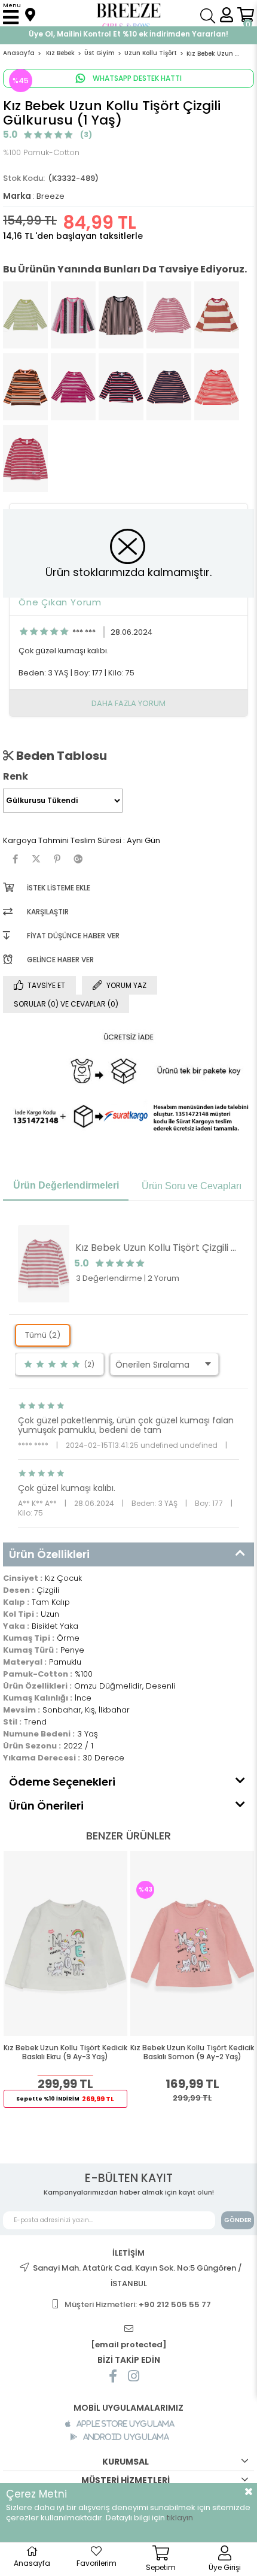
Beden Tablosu (60, 756)
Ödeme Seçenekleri (62, 1782)
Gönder (238, 2220)
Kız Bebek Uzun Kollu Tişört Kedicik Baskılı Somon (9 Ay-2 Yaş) (192, 2052)
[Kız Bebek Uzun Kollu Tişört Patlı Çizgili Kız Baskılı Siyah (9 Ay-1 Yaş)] (121, 315)
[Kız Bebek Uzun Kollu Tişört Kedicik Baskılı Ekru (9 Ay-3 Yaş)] (66, 1943)
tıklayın (180, 2518)
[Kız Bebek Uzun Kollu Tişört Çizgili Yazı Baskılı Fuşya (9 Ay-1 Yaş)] (25, 459)
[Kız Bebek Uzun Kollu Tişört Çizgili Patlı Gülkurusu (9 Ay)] (169, 315)
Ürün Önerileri (46, 1806)
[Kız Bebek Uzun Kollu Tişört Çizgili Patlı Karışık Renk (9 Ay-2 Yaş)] (25, 387)
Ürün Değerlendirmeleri (66, 1185)
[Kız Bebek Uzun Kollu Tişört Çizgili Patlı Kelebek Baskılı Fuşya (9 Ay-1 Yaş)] (73, 387)
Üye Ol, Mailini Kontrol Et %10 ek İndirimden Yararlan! (128, 34)
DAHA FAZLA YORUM (128, 703)
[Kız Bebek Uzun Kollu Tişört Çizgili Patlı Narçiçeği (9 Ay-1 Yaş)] (217, 387)
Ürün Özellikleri (49, 1554)
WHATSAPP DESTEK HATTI (136, 78)
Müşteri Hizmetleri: (138, 2304)
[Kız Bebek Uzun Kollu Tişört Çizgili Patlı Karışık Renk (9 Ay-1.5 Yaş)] (217, 315)
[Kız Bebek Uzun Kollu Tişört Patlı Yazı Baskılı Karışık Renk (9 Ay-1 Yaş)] (73, 315)
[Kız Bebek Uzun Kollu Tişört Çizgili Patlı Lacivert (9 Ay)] (169, 387)
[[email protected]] (128, 2329)
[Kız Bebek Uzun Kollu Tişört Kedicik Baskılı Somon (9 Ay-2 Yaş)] (192, 1943)
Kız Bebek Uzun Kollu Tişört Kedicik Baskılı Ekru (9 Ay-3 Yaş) (65, 2052)
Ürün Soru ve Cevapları (192, 1186)
